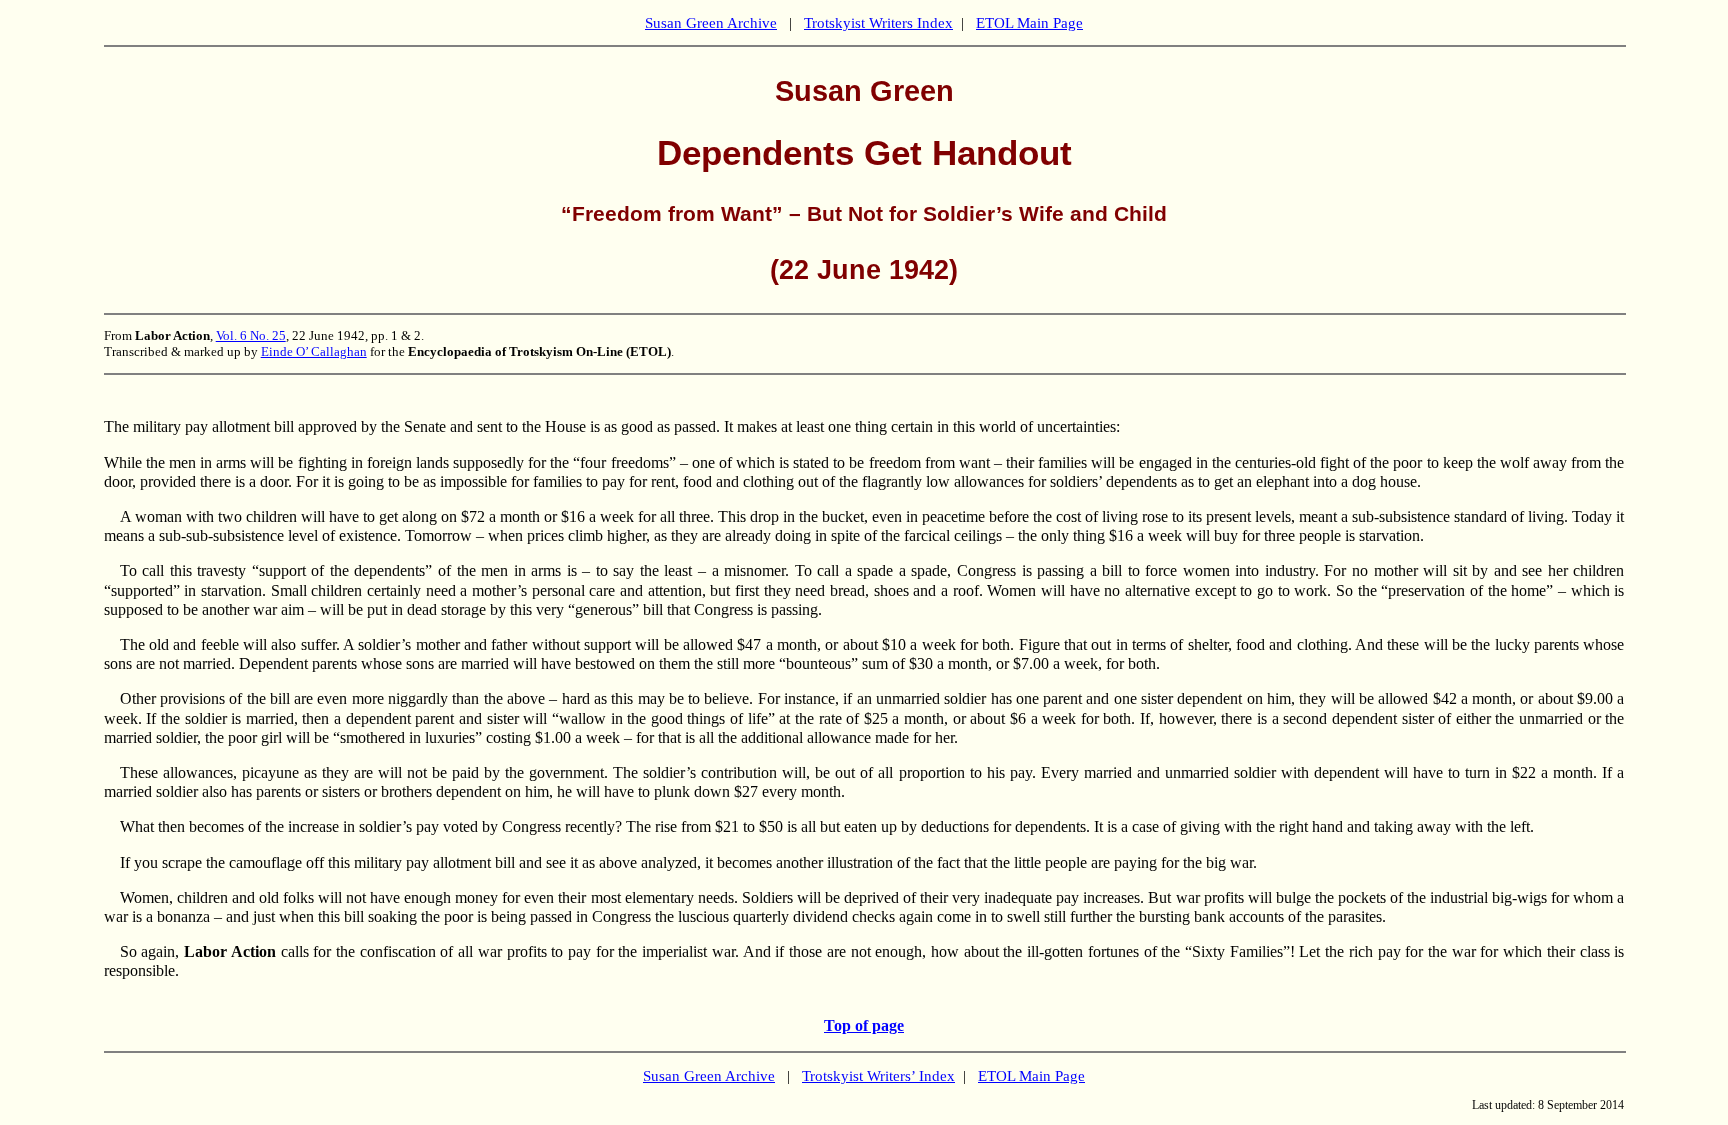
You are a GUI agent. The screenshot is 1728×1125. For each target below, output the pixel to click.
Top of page (864, 1025)
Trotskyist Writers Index (878, 23)
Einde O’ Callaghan (314, 351)
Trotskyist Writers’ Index (878, 1076)
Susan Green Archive (711, 23)
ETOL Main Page (1029, 23)
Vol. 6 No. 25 (251, 335)
